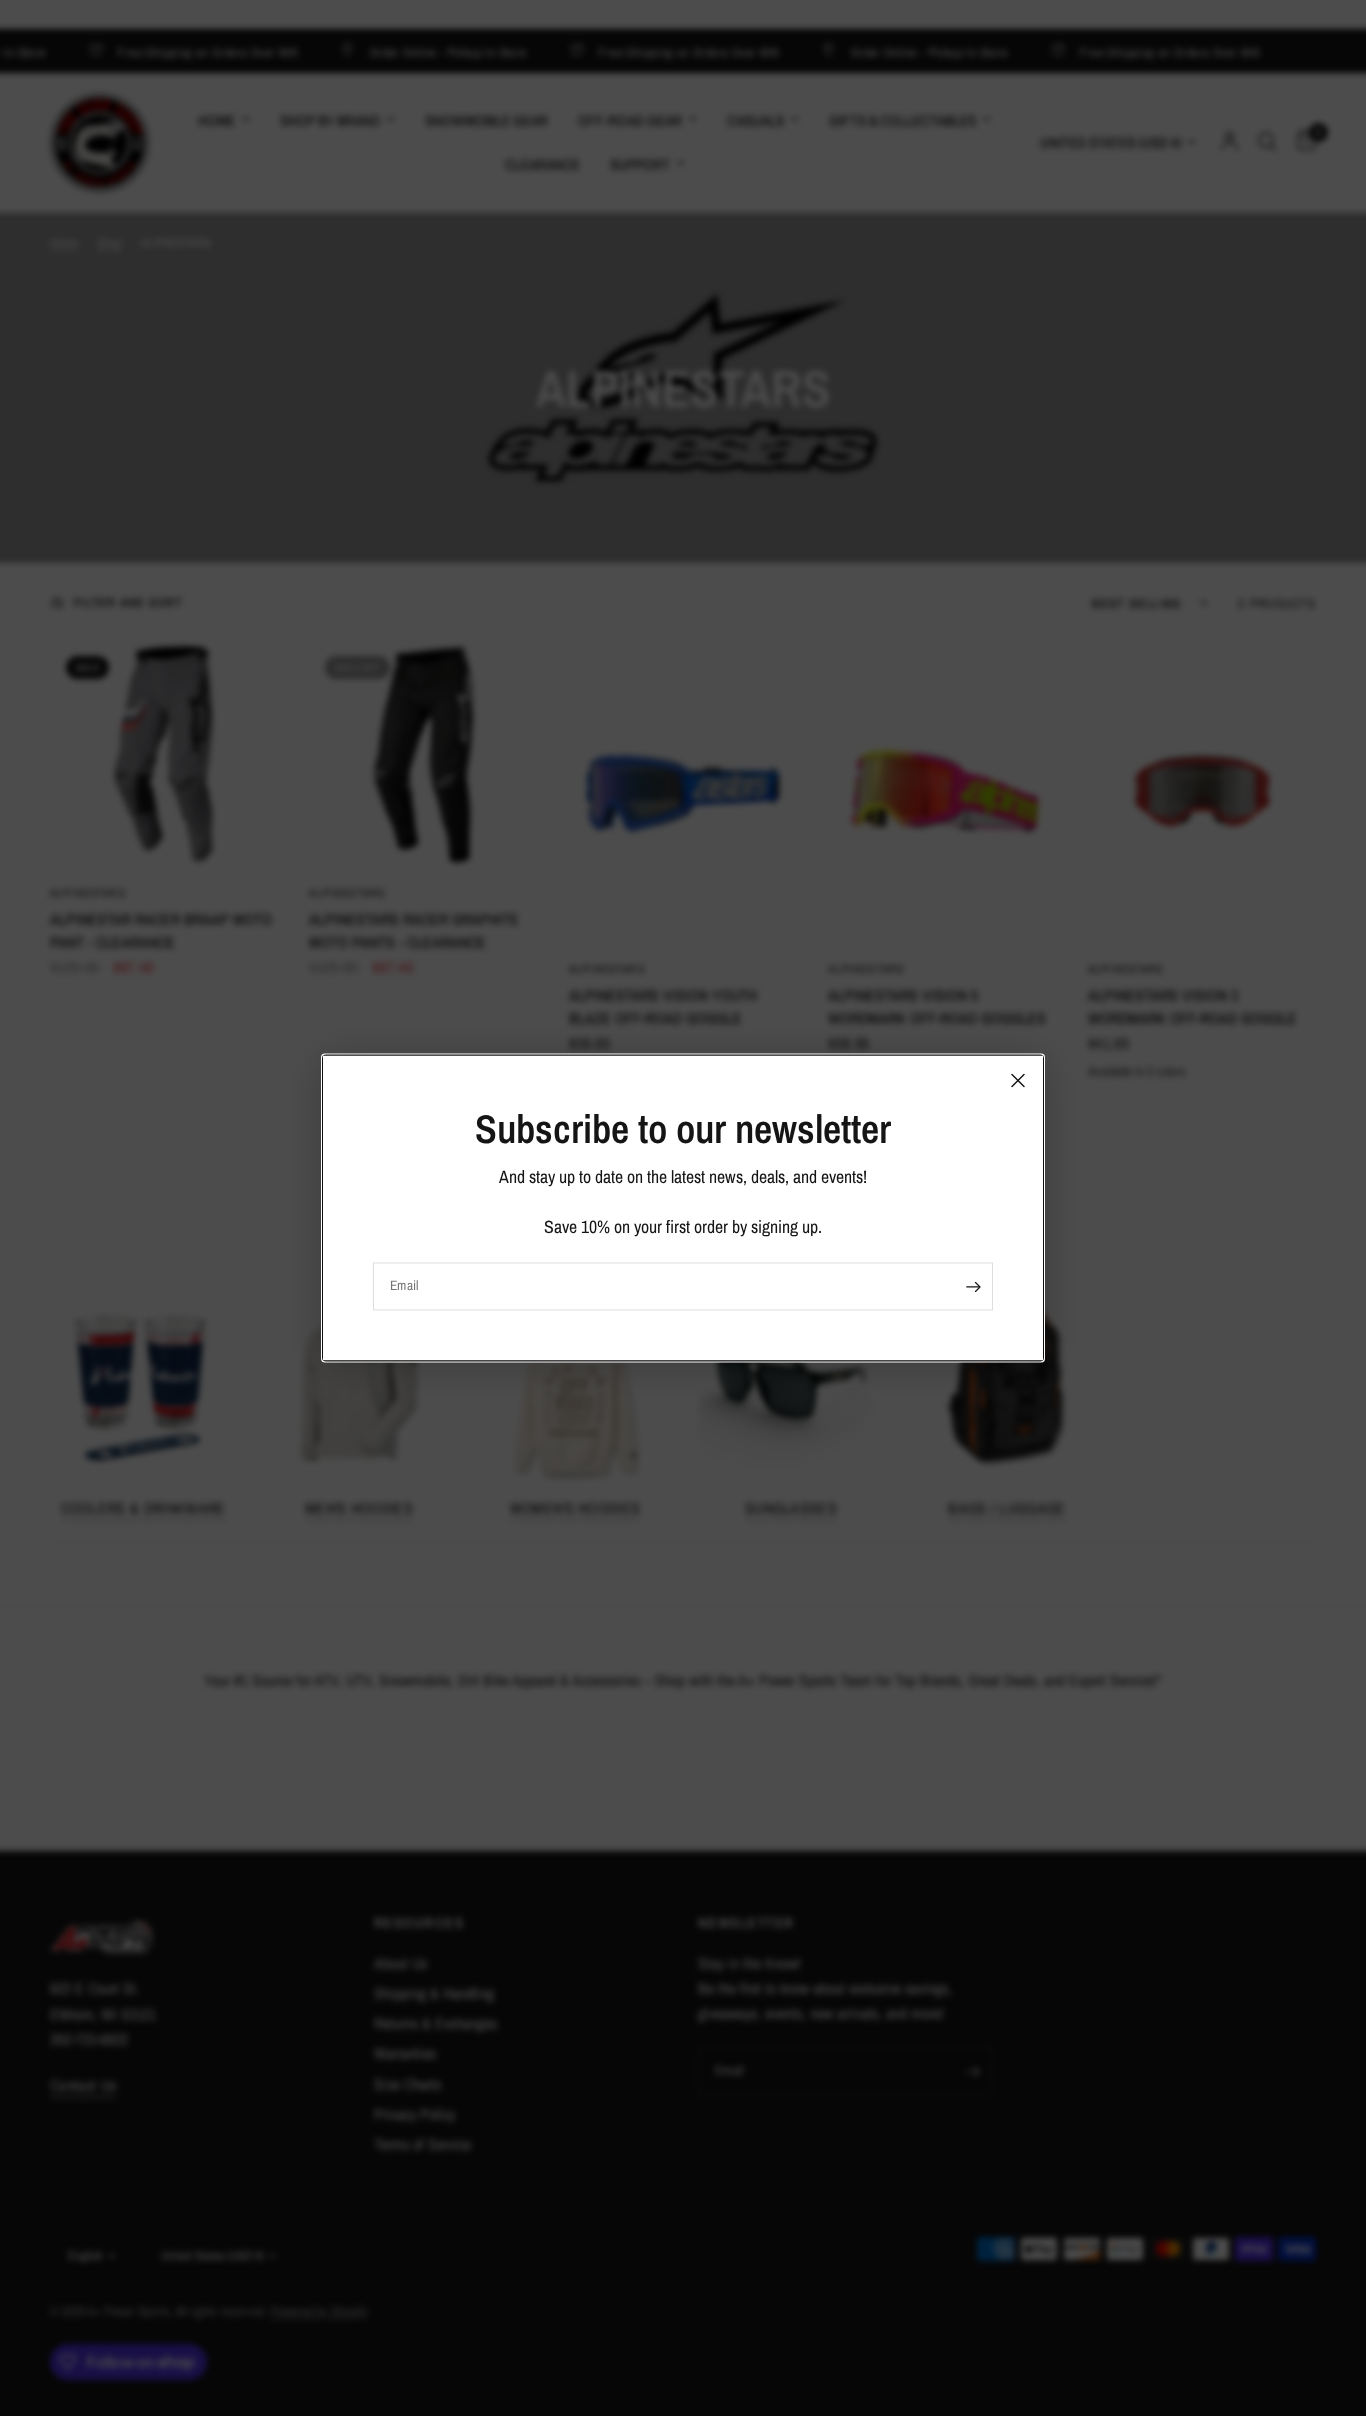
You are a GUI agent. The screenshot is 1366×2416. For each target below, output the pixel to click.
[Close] (1018, 1080)
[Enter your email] (973, 1287)
